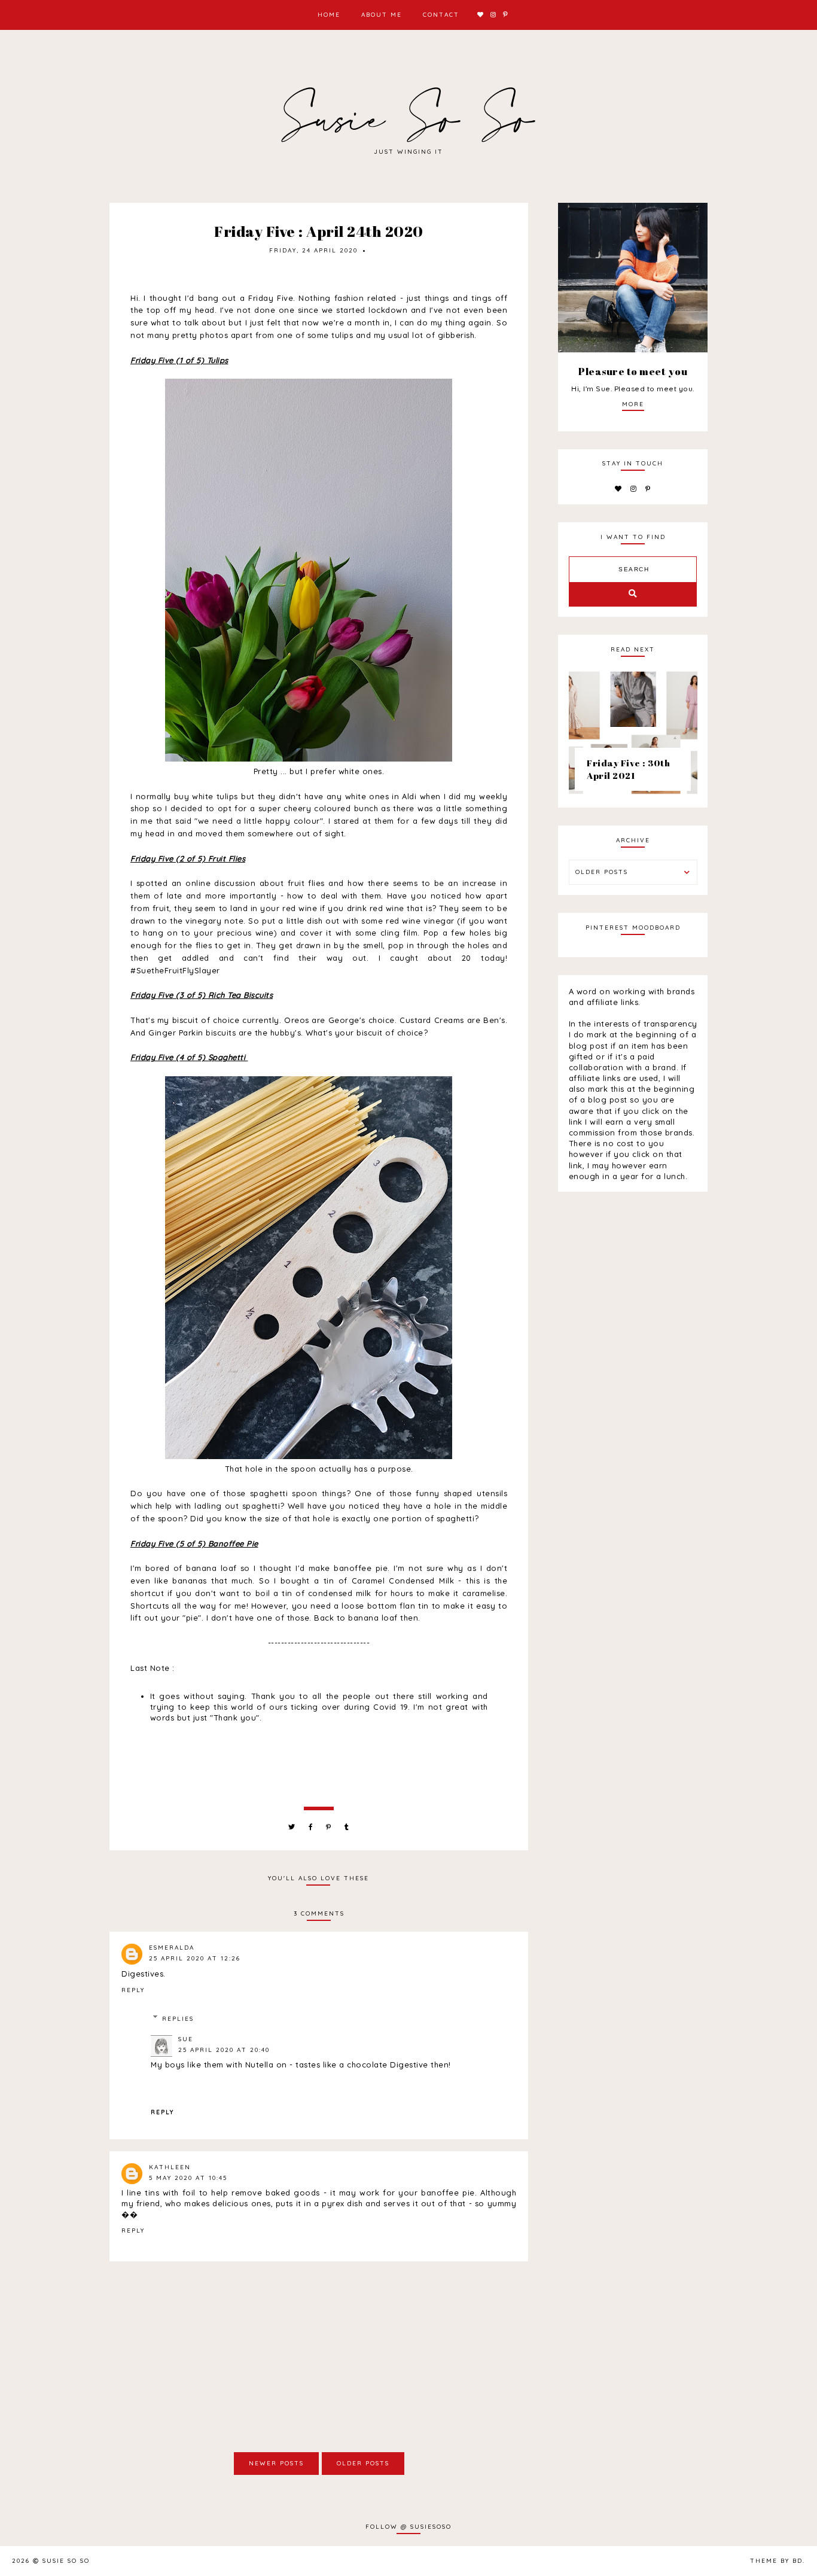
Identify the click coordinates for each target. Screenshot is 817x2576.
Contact (441, 15)
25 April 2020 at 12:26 (195, 1958)
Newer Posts (276, 2463)
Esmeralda (172, 1948)
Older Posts (363, 2463)
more (633, 404)
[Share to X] (292, 1827)
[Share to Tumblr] (347, 1827)
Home (329, 15)
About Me (382, 15)
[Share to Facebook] (311, 1827)
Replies (178, 2019)
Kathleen (170, 2167)
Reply (133, 1990)
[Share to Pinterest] (329, 1827)
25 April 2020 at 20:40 (224, 2050)
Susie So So (66, 2561)
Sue (186, 2039)
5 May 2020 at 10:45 (188, 2178)
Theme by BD (776, 2561)
